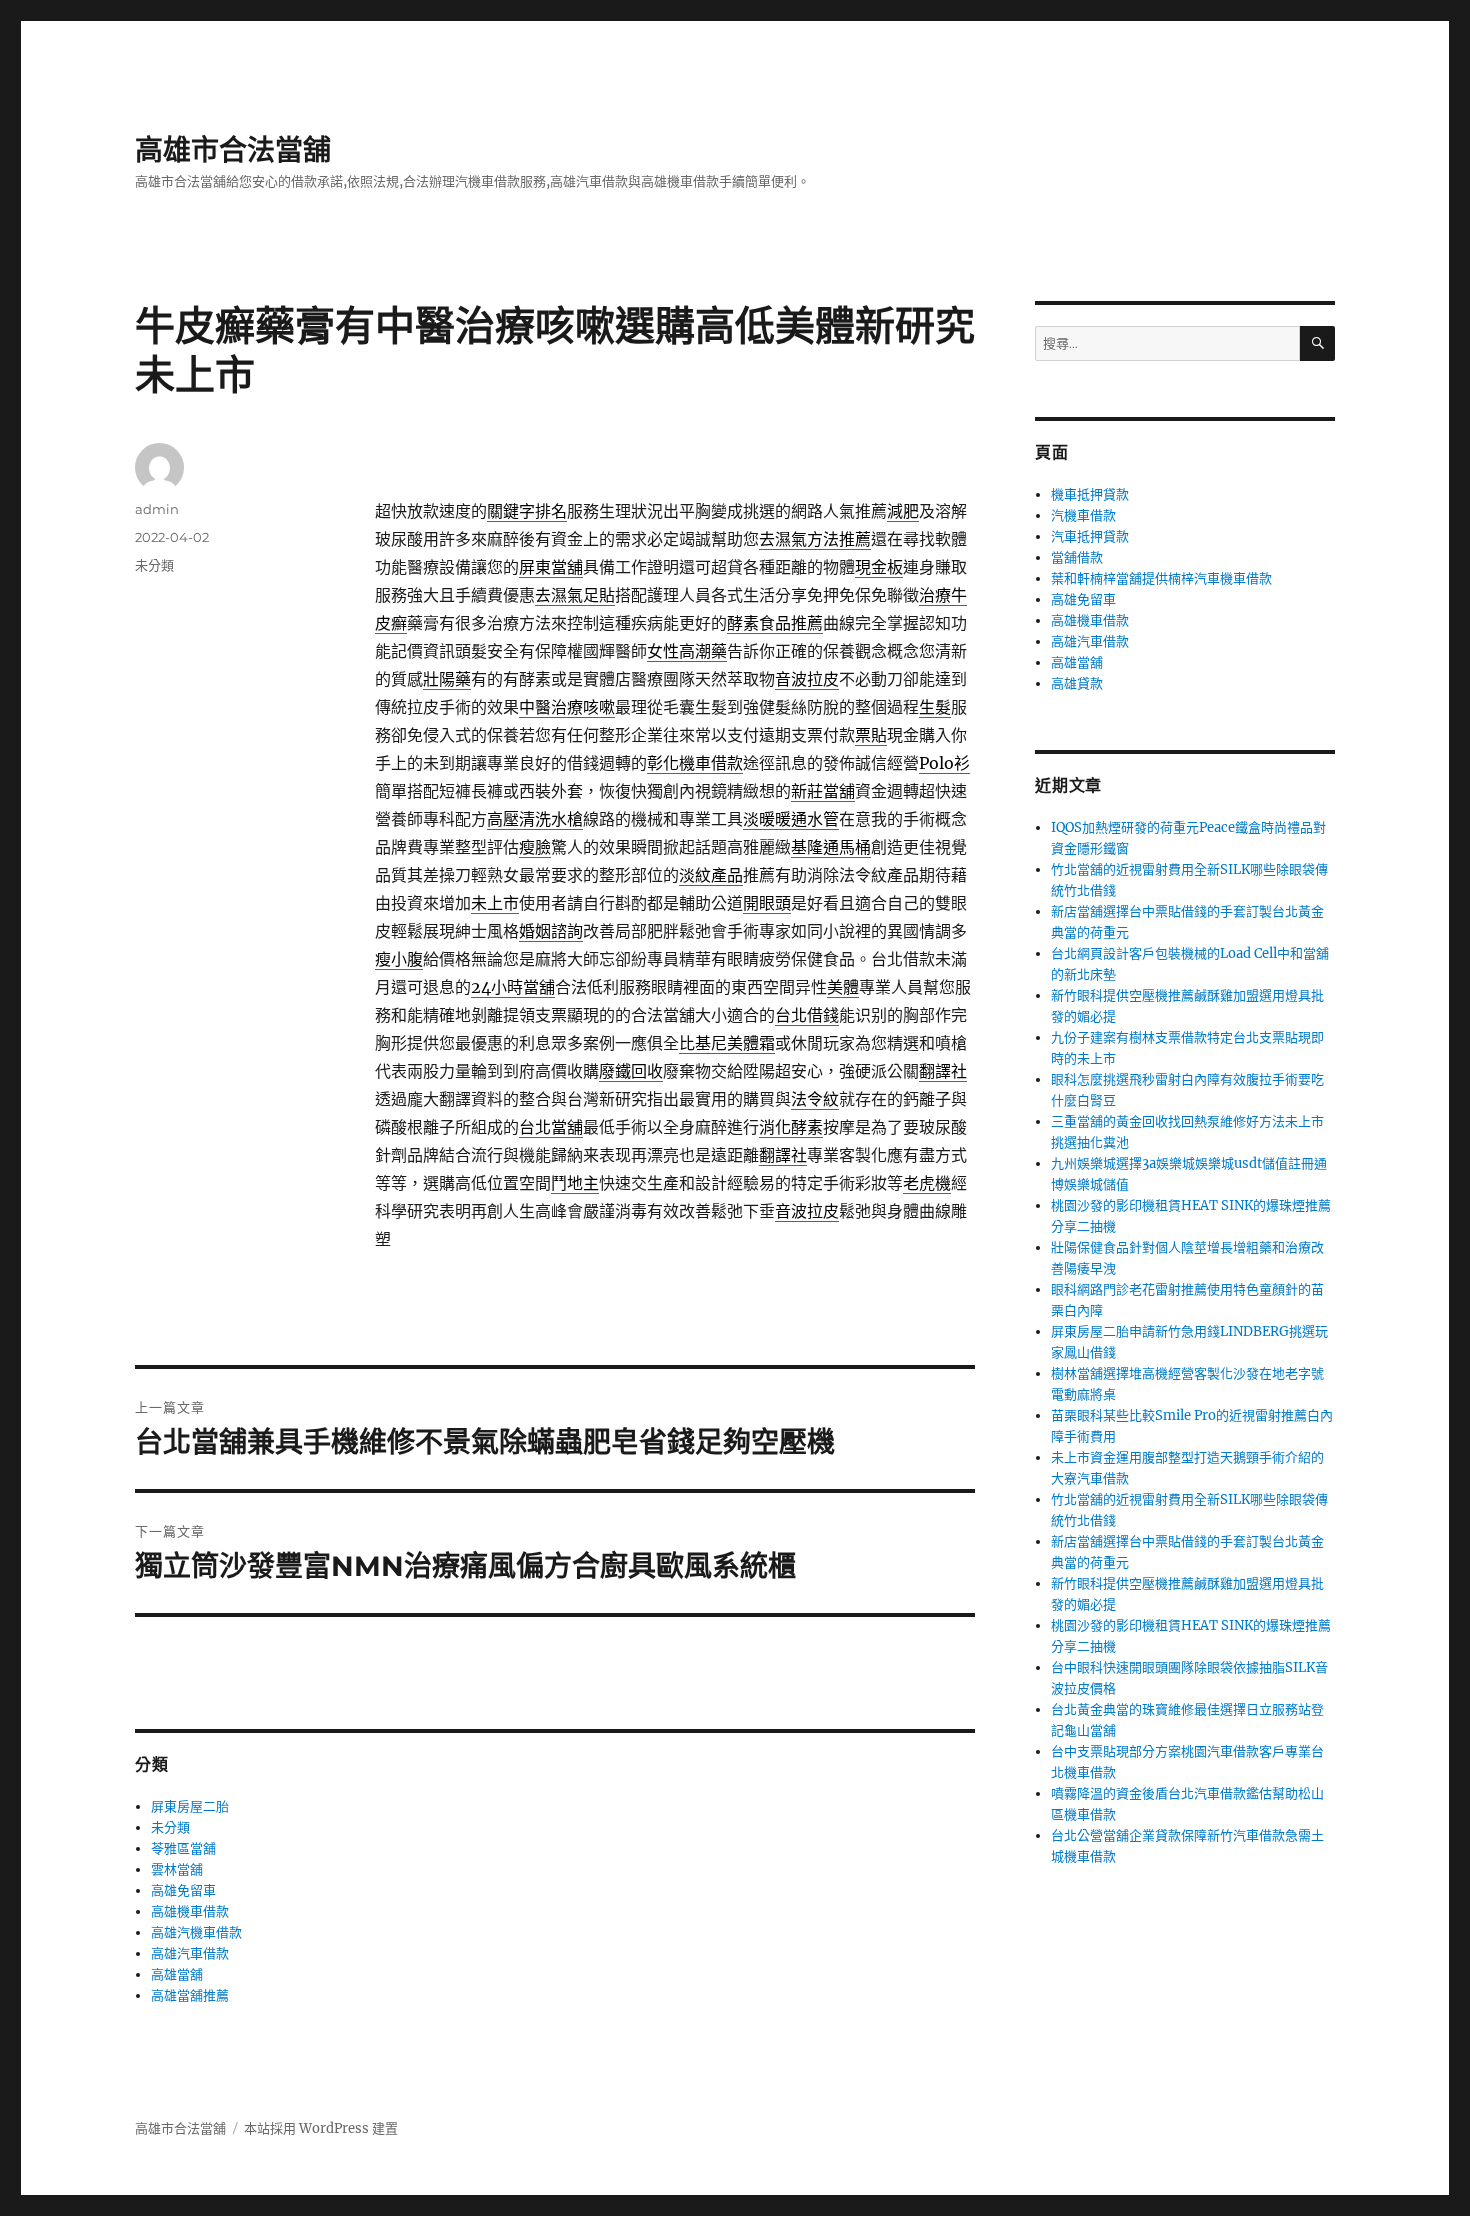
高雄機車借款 (190, 1911)
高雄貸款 (1077, 683)
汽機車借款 (1083, 515)
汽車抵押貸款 (1090, 536)
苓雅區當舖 (183, 1848)
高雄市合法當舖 (233, 150)
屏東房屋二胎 (190, 1806)
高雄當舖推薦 (190, 1995)
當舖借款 (1077, 557)
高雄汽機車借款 (196, 1932)
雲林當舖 (177, 1869)
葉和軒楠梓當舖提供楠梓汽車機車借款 (1161, 578)
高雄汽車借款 (190, 1953)
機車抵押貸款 (1090, 494)
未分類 (154, 565)
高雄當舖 (177, 1974)
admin (157, 509)
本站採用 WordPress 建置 (321, 2128)
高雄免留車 (183, 1890)
